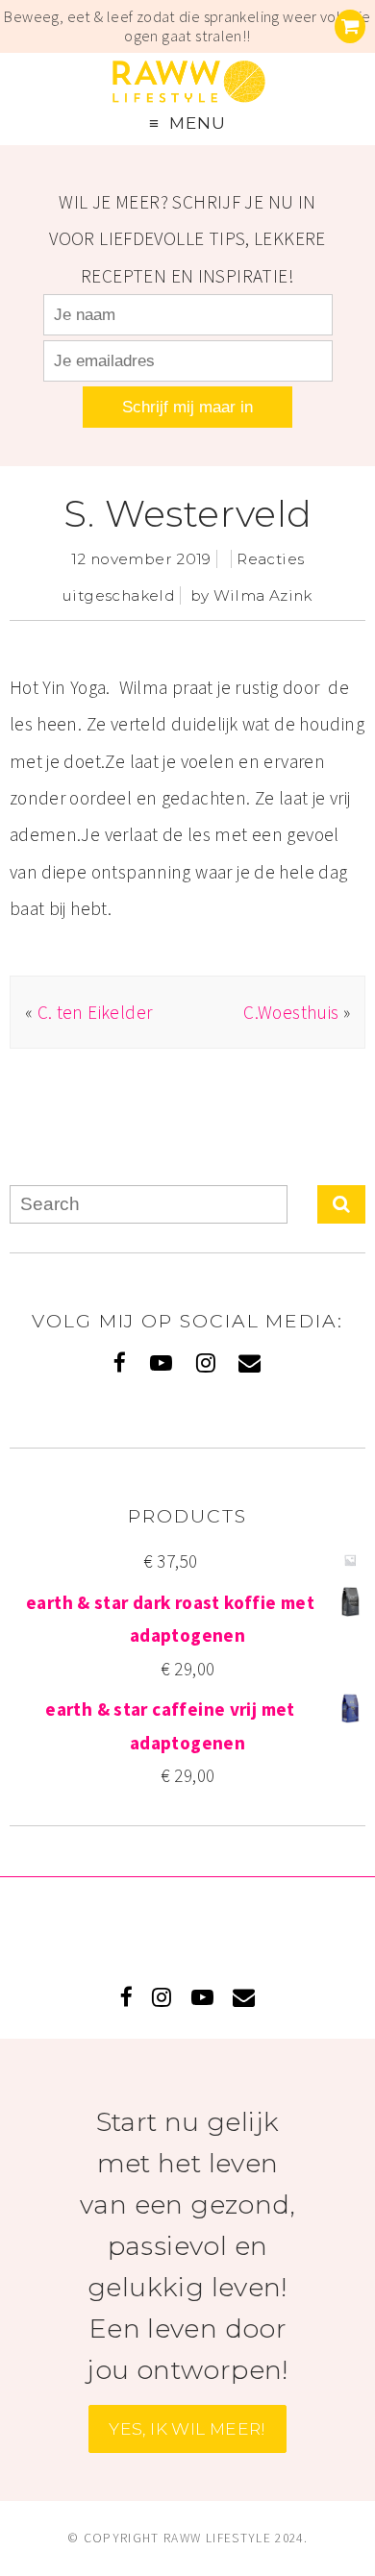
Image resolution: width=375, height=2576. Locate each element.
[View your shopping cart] (350, 26)
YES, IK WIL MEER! (187, 2428)
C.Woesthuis (291, 1012)
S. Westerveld (188, 514)
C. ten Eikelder (95, 1012)
